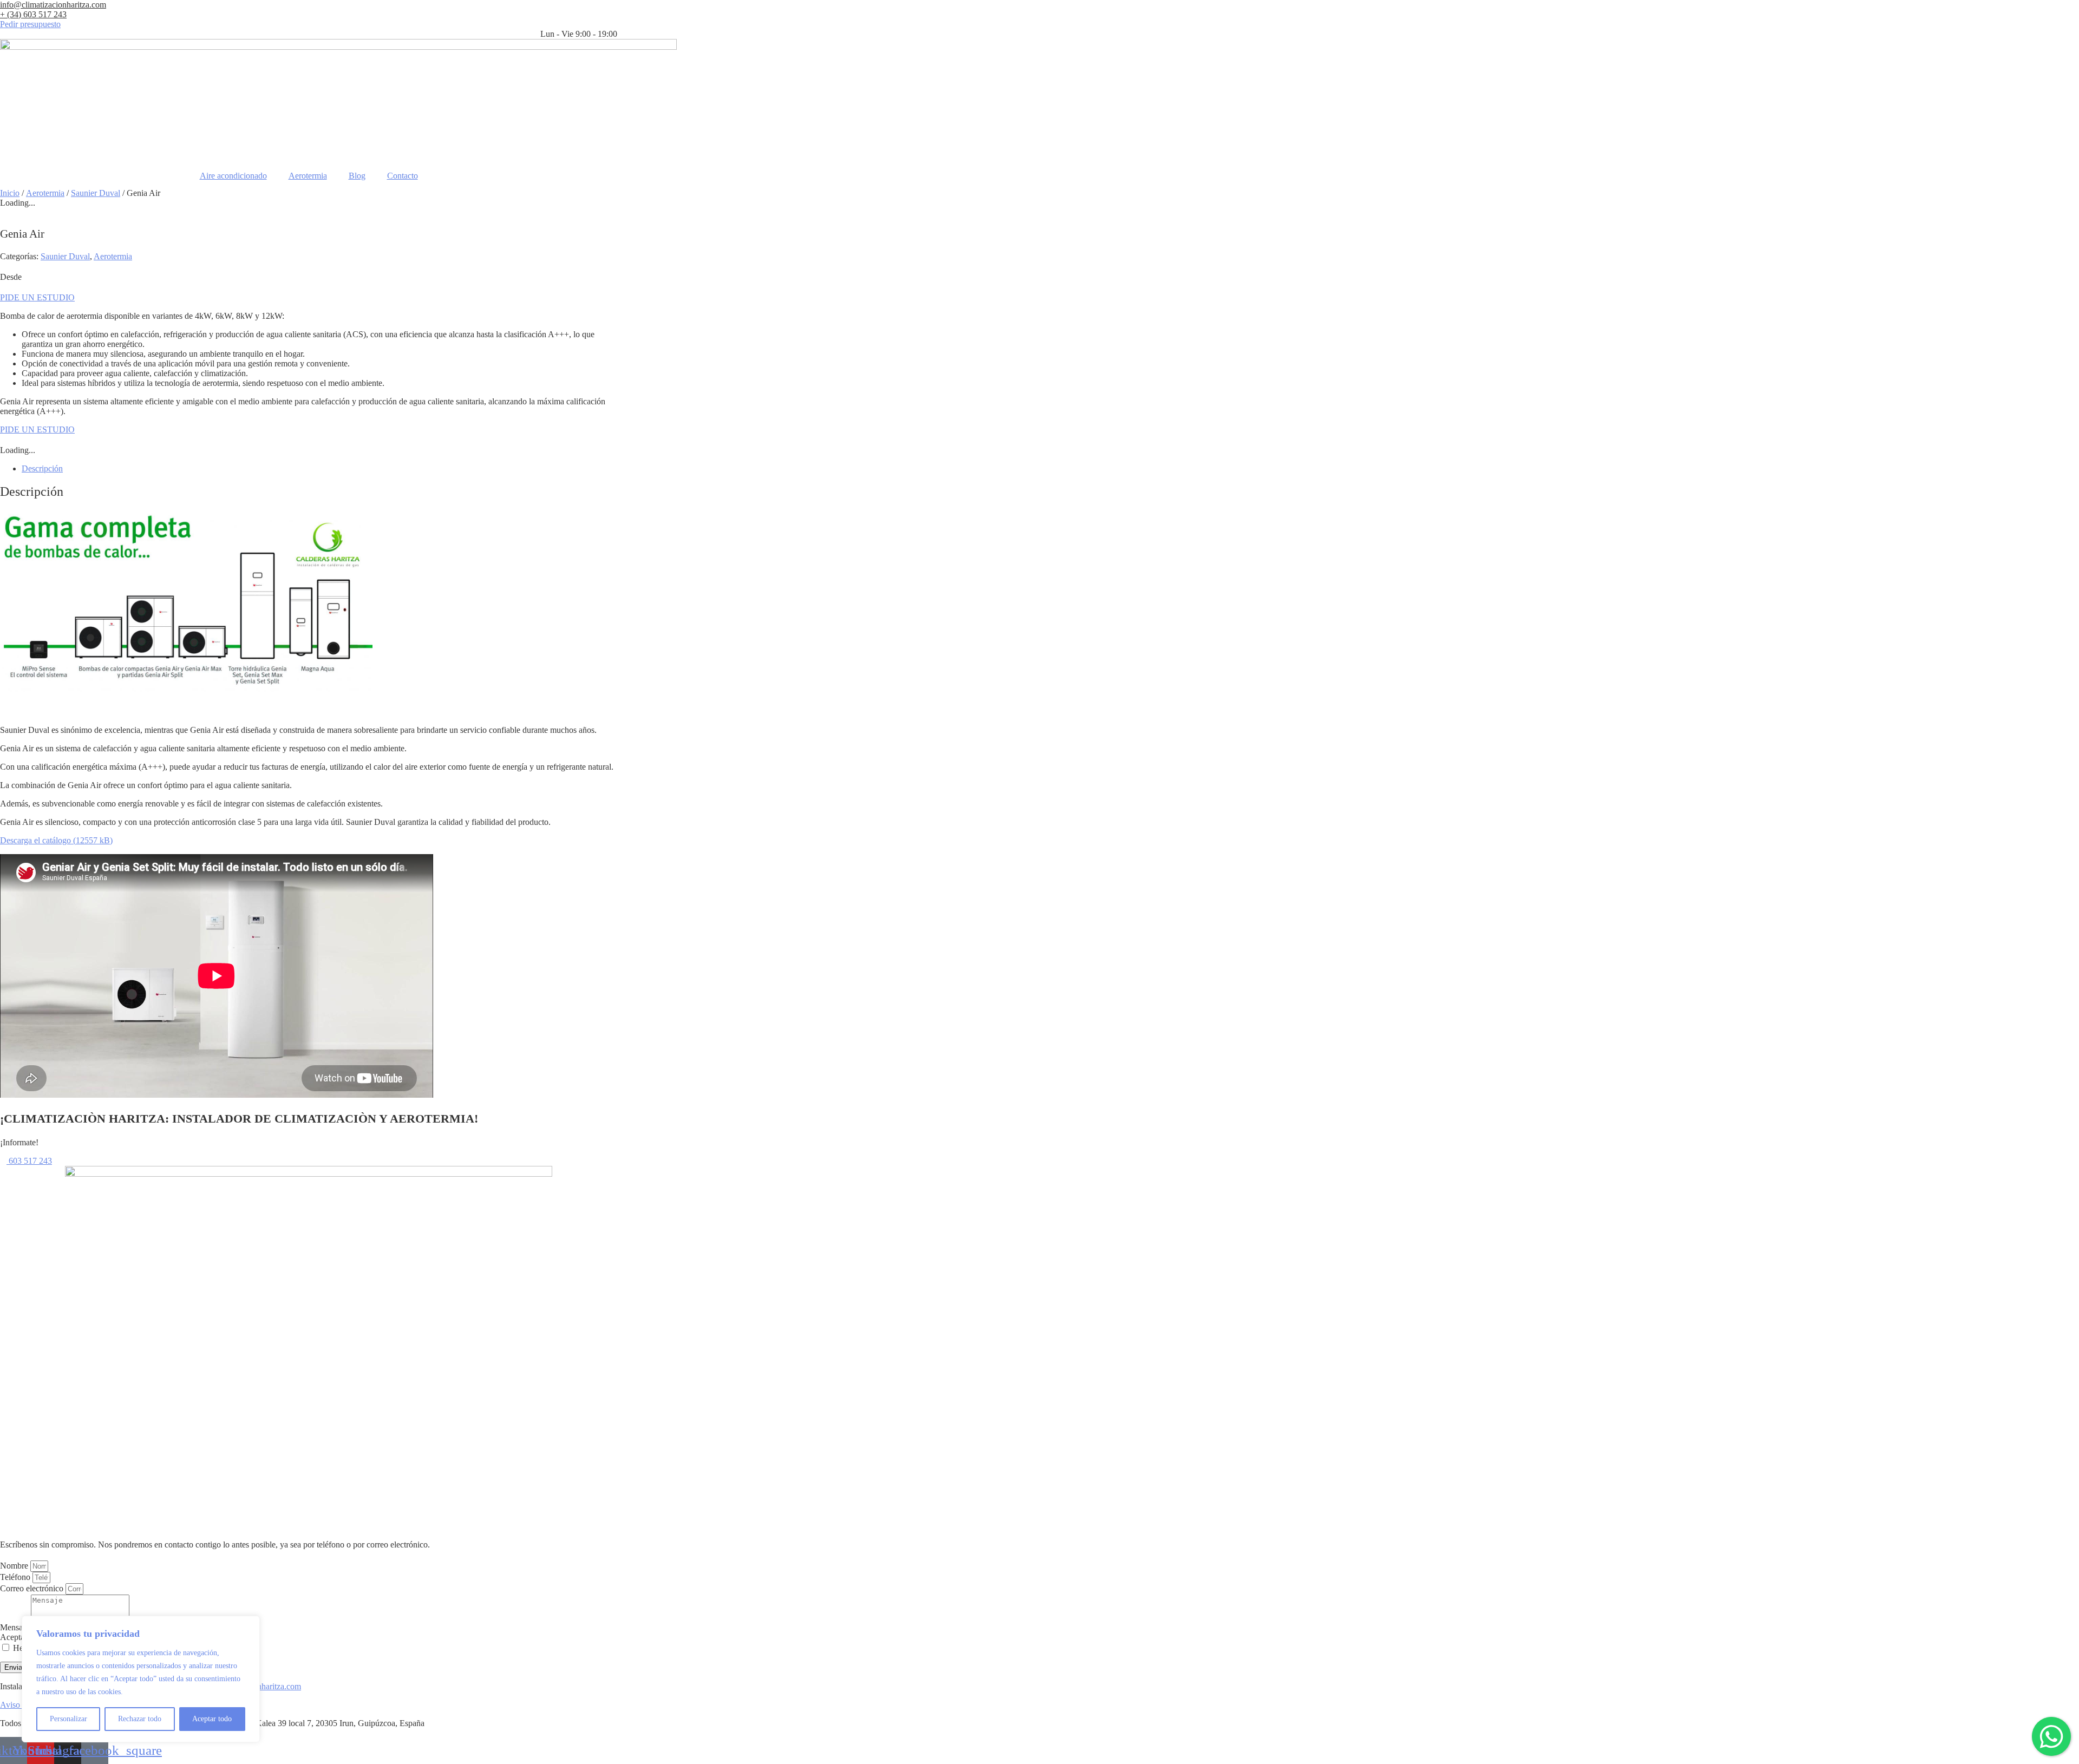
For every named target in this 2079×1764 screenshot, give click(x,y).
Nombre (15, 1566)
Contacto (403, 176)
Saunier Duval (96, 193)
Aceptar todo (212, 1719)
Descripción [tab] (42, 468)
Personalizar (68, 1719)
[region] (141, 1679)
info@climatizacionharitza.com (53, 5)
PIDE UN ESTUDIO (37, 297)
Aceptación (19, 1637)
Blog (357, 176)
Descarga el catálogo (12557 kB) (56, 840)
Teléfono (16, 1577)
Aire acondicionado (233, 176)
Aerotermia (308, 176)
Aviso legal (19, 1705)
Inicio (10, 193)
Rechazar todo (140, 1719)
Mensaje (15, 1627)
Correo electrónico (33, 1588)
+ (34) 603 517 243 (33, 14)
